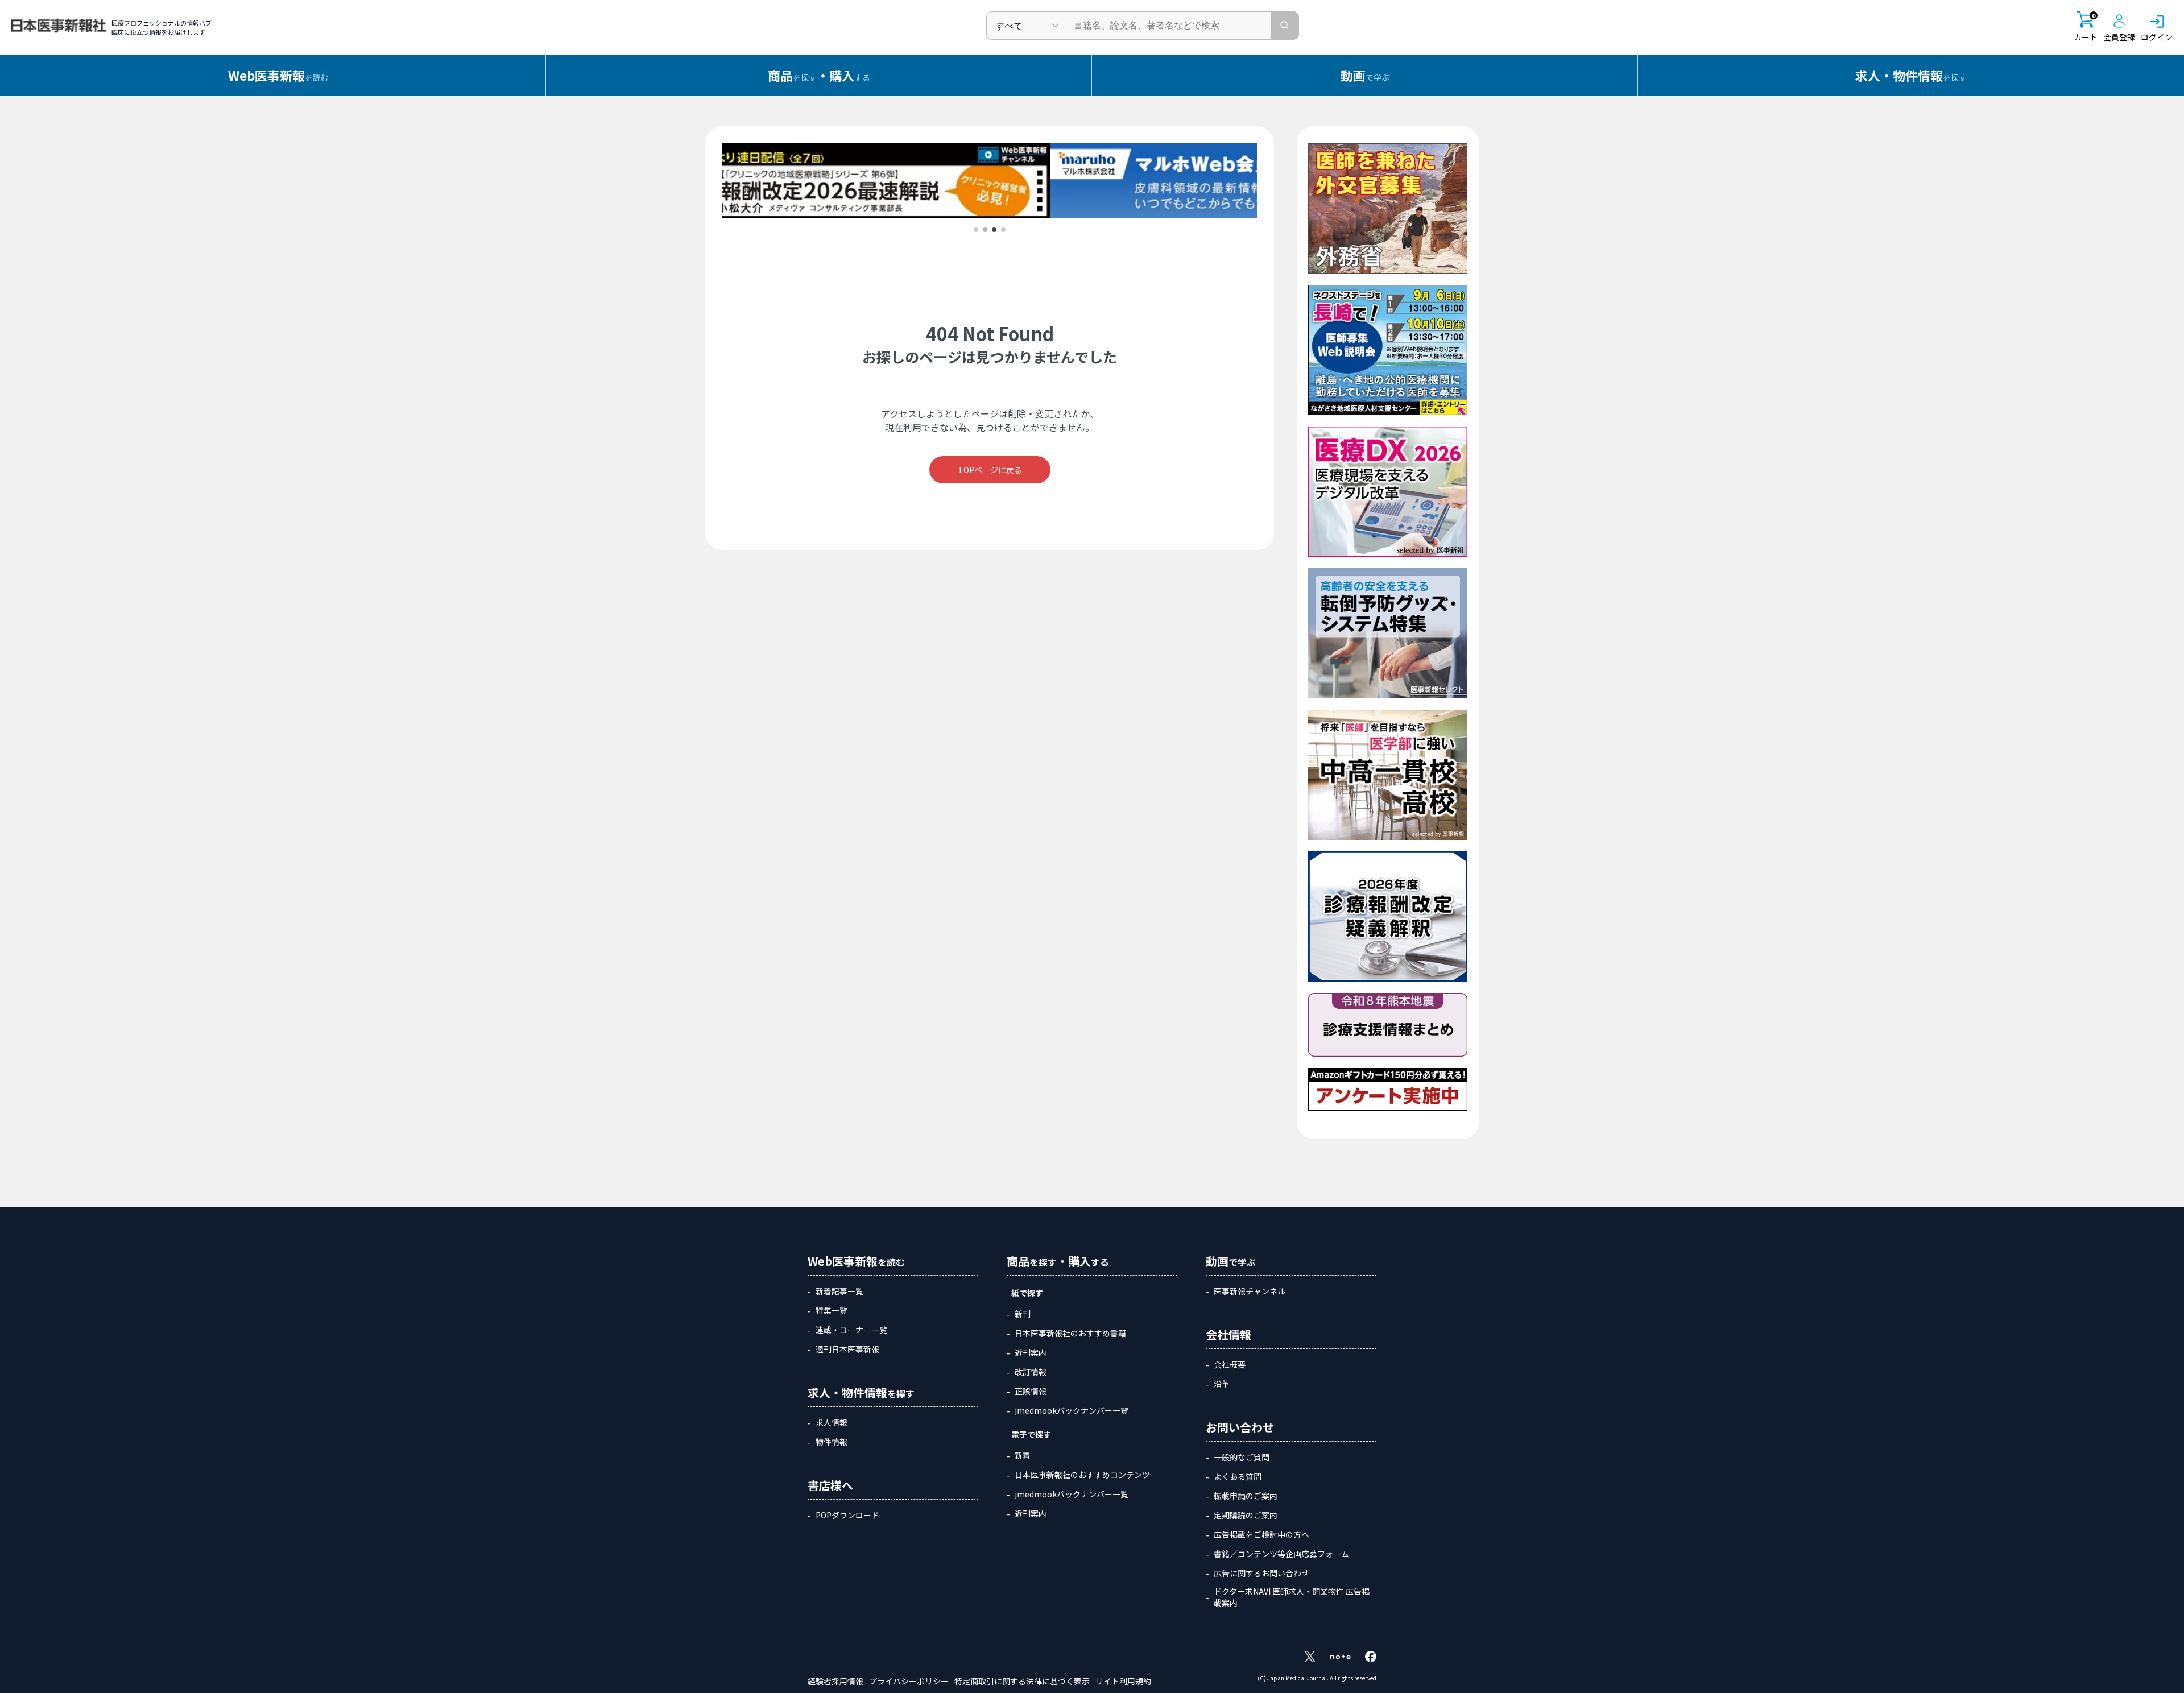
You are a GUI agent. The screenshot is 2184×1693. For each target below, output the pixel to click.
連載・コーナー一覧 (851, 1330)
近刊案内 (1031, 1352)
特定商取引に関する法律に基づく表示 (1022, 1681)
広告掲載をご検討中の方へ (1261, 1534)
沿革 (1222, 1384)
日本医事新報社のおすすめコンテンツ (1082, 1475)
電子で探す (1031, 1434)
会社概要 (1230, 1364)
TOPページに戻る (990, 470)
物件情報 (832, 1442)
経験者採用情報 (835, 1681)
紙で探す (1027, 1293)
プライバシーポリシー (909, 1681)
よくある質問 (1238, 1476)
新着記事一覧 (839, 1291)
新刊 (1023, 1314)
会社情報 (1228, 1334)
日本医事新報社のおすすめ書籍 (1070, 1333)
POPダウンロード (847, 1515)
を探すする (819, 75)
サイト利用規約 (1123, 1681)
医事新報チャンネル (1250, 1291)
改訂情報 (1031, 1372)
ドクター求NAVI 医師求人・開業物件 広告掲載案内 (1292, 1597)
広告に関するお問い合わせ (1261, 1573)
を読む (278, 75)
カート (2086, 27)
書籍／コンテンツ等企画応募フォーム (1281, 1554)
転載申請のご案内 (1246, 1496)
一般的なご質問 (1242, 1457)
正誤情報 (1031, 1391)
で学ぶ (1365, 75)
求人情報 (832, 1422)
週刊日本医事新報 (847, 1349)
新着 (1023, 1455)
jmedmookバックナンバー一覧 (1072, 1410)
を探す (1911, 75)
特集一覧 (832, 1310)
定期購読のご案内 (1246, 1515)
